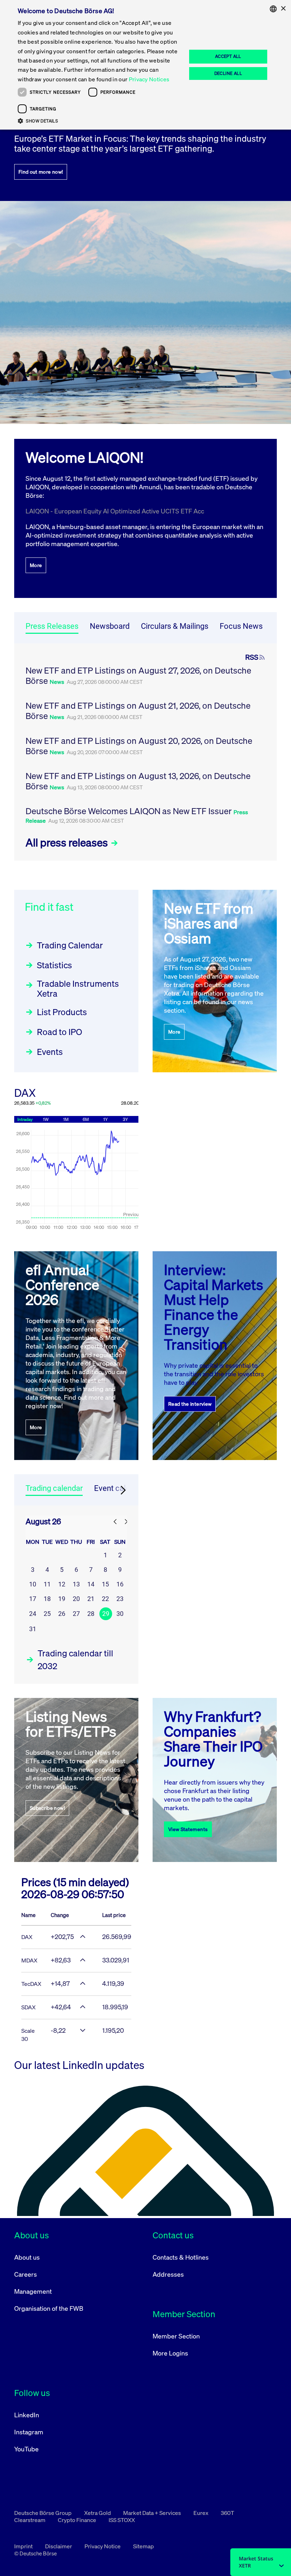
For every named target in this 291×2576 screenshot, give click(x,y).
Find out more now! (41, 172)
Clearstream (30, 2520)
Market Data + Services (153, 2513)
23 (120, 1599)
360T (227, 2513)
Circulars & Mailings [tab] (175, 626)
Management (33, 2291)
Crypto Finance (78, 2520)
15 (105, 1584)
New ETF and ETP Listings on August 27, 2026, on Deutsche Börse (138, 676)
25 (47, 1614)
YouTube (26, 2449)
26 (62, 1614)
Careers (26, 2274)
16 (120, 1584)
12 (62, 1584)
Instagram (29, 2432)
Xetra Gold (98, 2513)
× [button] (283, 9)
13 (76, 1584)
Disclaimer (59, 2546)
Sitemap (144, 2546)
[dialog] (145, 65)
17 (33, 1599)
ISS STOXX (122, 2520)
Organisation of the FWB (49, 2308)
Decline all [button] (228, 73)
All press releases (68, 843)
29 (106, 1614)
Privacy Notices (149, 79)
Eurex (201, 2513)
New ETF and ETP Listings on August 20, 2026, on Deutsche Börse (139, 746)
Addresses (168, 2274)
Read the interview (190, 1404)
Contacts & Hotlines (181, 2257)
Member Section (176, 2336)
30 (120, 1614)
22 (105, 1599)
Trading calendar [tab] (54, 1488)
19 (62, 1599)
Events (50, 1052)
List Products (62, 1012)
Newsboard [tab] (110, 626)
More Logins (170, 2353)
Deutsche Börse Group (43, 2513)
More (36, 565)
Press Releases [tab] (52, 626)
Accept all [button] (228, 56)
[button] (100, 121)
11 (47, 1584)
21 (91, 1599)
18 (47, 1599)
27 (76, 1614)
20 (76, 1599)
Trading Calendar (70, 945)
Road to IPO (59, 1032)
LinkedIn (27, 2415)
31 (33, 1629)
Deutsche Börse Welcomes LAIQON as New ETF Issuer (130, 811)
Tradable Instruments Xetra (78, 989)
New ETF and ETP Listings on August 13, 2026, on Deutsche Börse (138, 781)
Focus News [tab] (241, 626)
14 (91, 1584)
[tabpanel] (145, 752)
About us (27, 2257)
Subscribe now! (47, 1808)
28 (91, 1614)
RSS (252, 657)
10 (33, 1584)
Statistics (54, 965)
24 (33, 1614)
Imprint (24, 2546)
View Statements (188, 1829)
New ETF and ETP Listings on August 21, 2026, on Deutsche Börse (138, 711)
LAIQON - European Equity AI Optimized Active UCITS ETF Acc (115, 511)
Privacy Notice (103, 2546)
